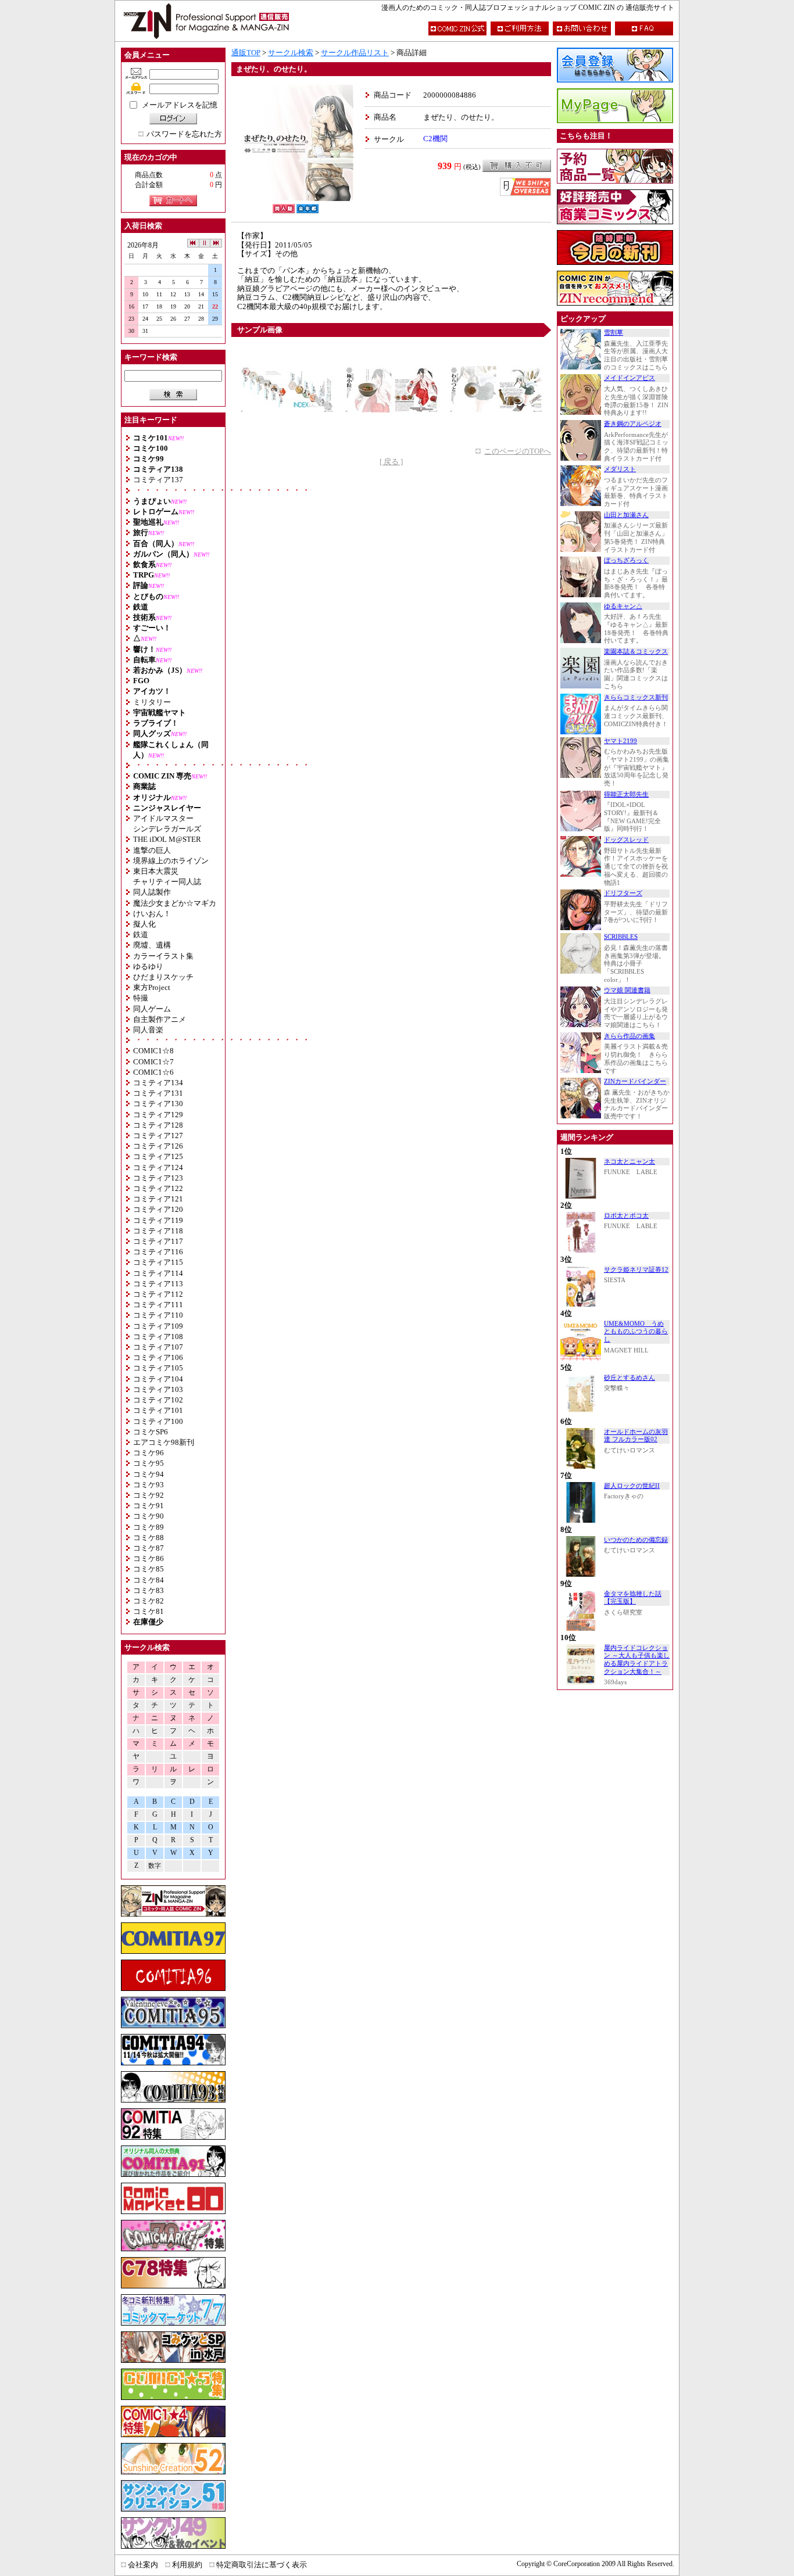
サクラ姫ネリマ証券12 (636, 1270)
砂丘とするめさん (630, 1378)
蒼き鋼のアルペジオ (633, 424)
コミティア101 (158, 1410)
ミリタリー (152, 702)
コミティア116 (158, 1252)
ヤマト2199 (620, 741)
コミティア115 (158, 1262)
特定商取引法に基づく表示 (262, 2565)
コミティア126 (158, 1146)
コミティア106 (158, 1357)
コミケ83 (149, 1590)
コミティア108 (158, 1337)
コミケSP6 (151, 1432)
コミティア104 (158, 1379)
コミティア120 (158, 1209)
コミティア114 (158, 1273)
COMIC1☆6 (153, 1072)
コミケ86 (149, 1558)
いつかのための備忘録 (636, 1540)
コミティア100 (158, 1421)
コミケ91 (149, 1506)
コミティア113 (158, 1284)
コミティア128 (158, 1125)
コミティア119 (158, 1220)
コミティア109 (158, 1326)
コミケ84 (149, 1580)
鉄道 (141, 934)
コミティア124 (158, 1167)
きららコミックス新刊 (636, 697)
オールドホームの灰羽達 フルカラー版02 (636, 1436)
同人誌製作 (152, 892)
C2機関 (435, 139)
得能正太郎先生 (626, 794)
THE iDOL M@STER (167, 839)
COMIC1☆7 (153, 1062)
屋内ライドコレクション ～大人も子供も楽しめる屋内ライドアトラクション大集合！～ (637, 1660)
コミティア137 (158, 480)
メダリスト (620, 469)
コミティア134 (158, 1083)
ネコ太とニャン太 (630, 1162)
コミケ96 (149, 1453)
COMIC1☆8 (153, 1051)
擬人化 (144, 924)
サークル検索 (291, 53)
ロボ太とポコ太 (626, 1216)
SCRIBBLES (621, 937)
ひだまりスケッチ (163, 977)
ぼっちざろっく (626, 560)
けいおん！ (152, 914)
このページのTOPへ (518, 451)
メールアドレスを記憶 (180, 105)
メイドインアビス (630, 378)
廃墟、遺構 (152, 945)
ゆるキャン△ (623, 606)
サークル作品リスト (355, 53)
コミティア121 (158, 1199)
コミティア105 (158, 1368)
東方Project (152, 987)
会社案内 (143, 2565)
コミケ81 (149, 1611)
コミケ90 (149, 1516)
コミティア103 (158, 1389)
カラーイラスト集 (163, 956)
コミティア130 (158, 1104)
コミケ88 (149, 1538)
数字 (155, 1866)
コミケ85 (149, 1569)
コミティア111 (158, 1305)
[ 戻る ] (391, 462)
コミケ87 (149, 1548)
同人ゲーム (152, 1009)
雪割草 (614, 333)
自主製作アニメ (160, 1019)
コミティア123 (158, 1178)
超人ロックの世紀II (632, 1486)
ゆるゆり (148, 966)
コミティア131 (158, 1093)
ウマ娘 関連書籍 (627, 990)
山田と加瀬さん (626, 515)
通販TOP (246, 53)
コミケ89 (149, 1527)
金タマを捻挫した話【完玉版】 (633, 1598)
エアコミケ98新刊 (164, 1442)
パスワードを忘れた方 (184, 134)
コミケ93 (149, 1485)
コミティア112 (158, 1294)
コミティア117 (158, 1241)
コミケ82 (149, 1601)
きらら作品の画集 (630, 1036)
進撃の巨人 (152, 850)
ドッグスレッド (626, 840)
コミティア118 (158, 1231)
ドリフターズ (623, 893)
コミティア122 (158, 1188)
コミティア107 (158, 1347)
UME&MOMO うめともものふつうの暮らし (636, 1332)
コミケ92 (149, 1495)
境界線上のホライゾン (171, 861)
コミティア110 (158, 1315)
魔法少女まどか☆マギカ (175, 903)
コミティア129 (158, 1115)
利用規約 (187, 2565)
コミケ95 (149, 1463)
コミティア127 (158, 1135)
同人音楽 (148, 1030)
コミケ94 (149, 1474)
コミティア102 (158, 1400)
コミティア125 (158, 1156)
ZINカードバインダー (635, 1081)
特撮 (141, 998)
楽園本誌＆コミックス (636, 652)
